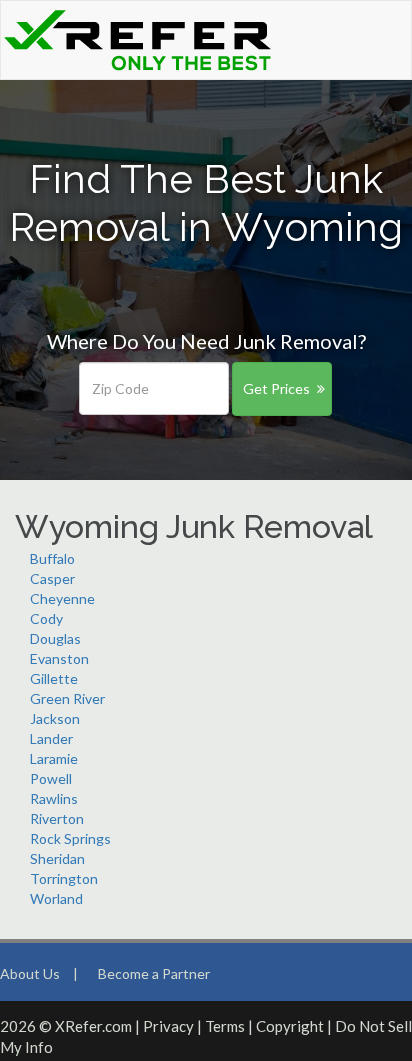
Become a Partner (154, 973)
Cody (46, 618)
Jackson (55, 718)
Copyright (290, 1026)
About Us (30, 973)
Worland (56, 898)
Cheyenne (62, 598)
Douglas (55, 638)
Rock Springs (70, 838)
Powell (51, 778)
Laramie (54, 758)
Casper (52, 578)
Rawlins (54, 798)
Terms (225, 1026)
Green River (67, 698)
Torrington (64, 878)
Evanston (59, 658)
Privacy (168, 1026)
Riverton (57, 818)
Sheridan (57, 858)
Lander (51, 738)
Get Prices (276, 388)
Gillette (54, 678)
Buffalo (52, 558)
